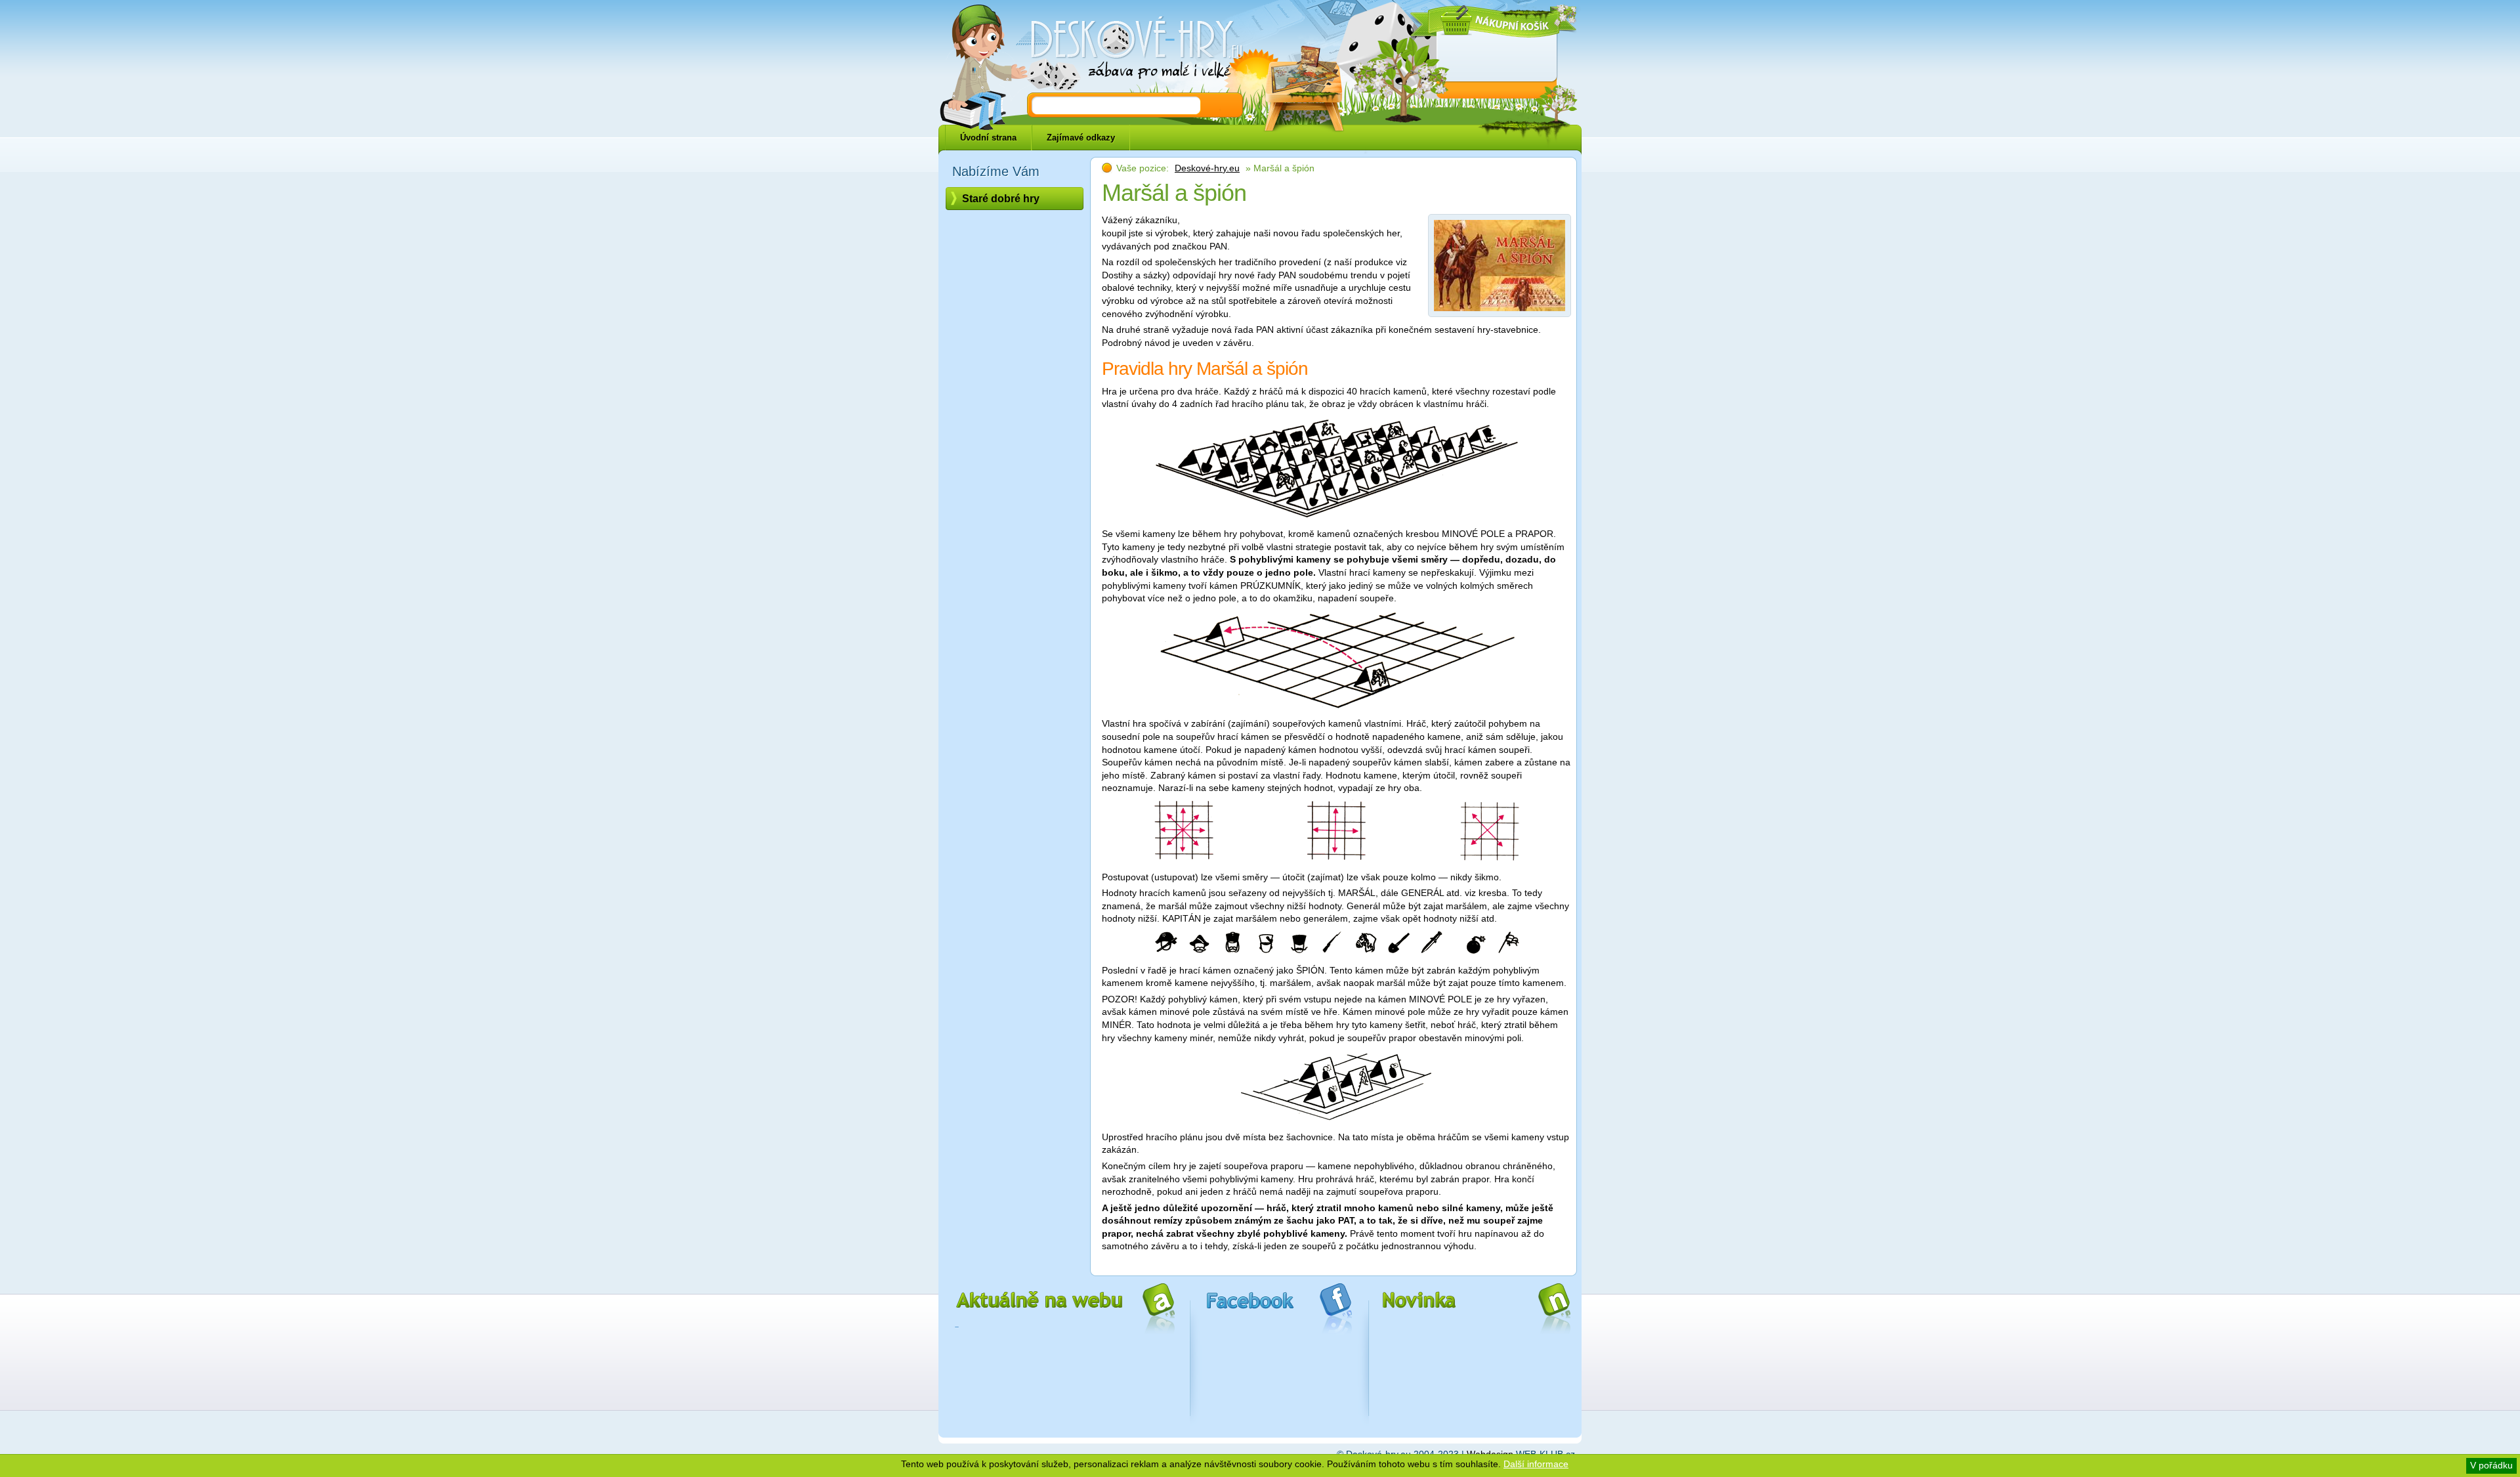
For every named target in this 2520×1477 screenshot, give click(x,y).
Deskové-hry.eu (1207, 168)
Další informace (1536, 1464)
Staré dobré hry (1001, 199)
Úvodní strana (988, 138)
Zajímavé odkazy (1081, 138)
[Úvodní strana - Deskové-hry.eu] (1129, 49)
